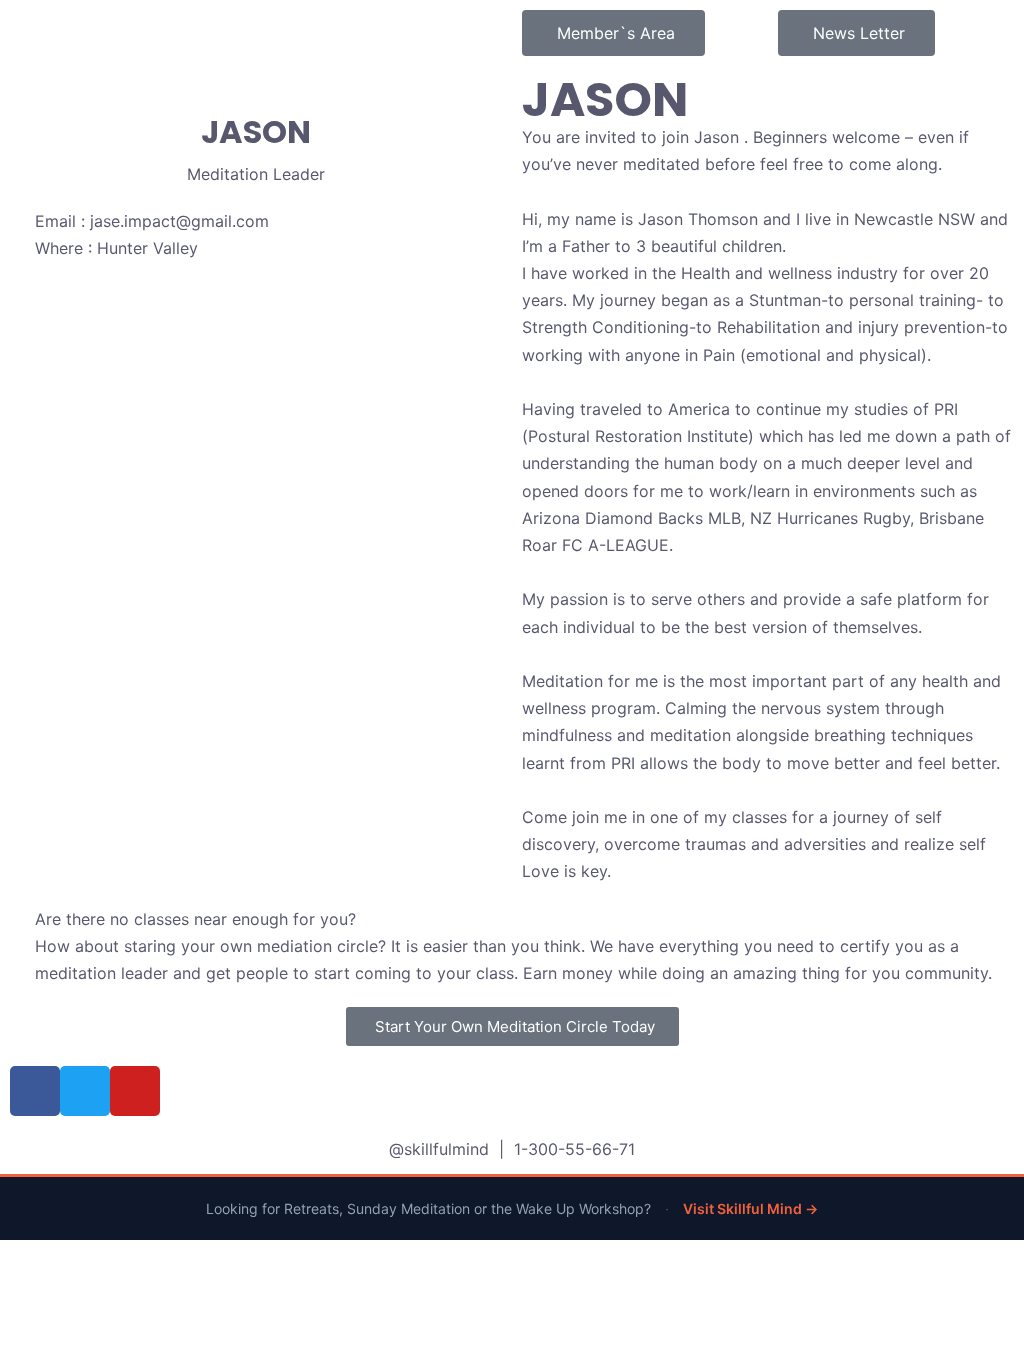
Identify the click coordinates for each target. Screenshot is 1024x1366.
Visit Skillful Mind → (750, 1208)
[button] (512, 1026)
